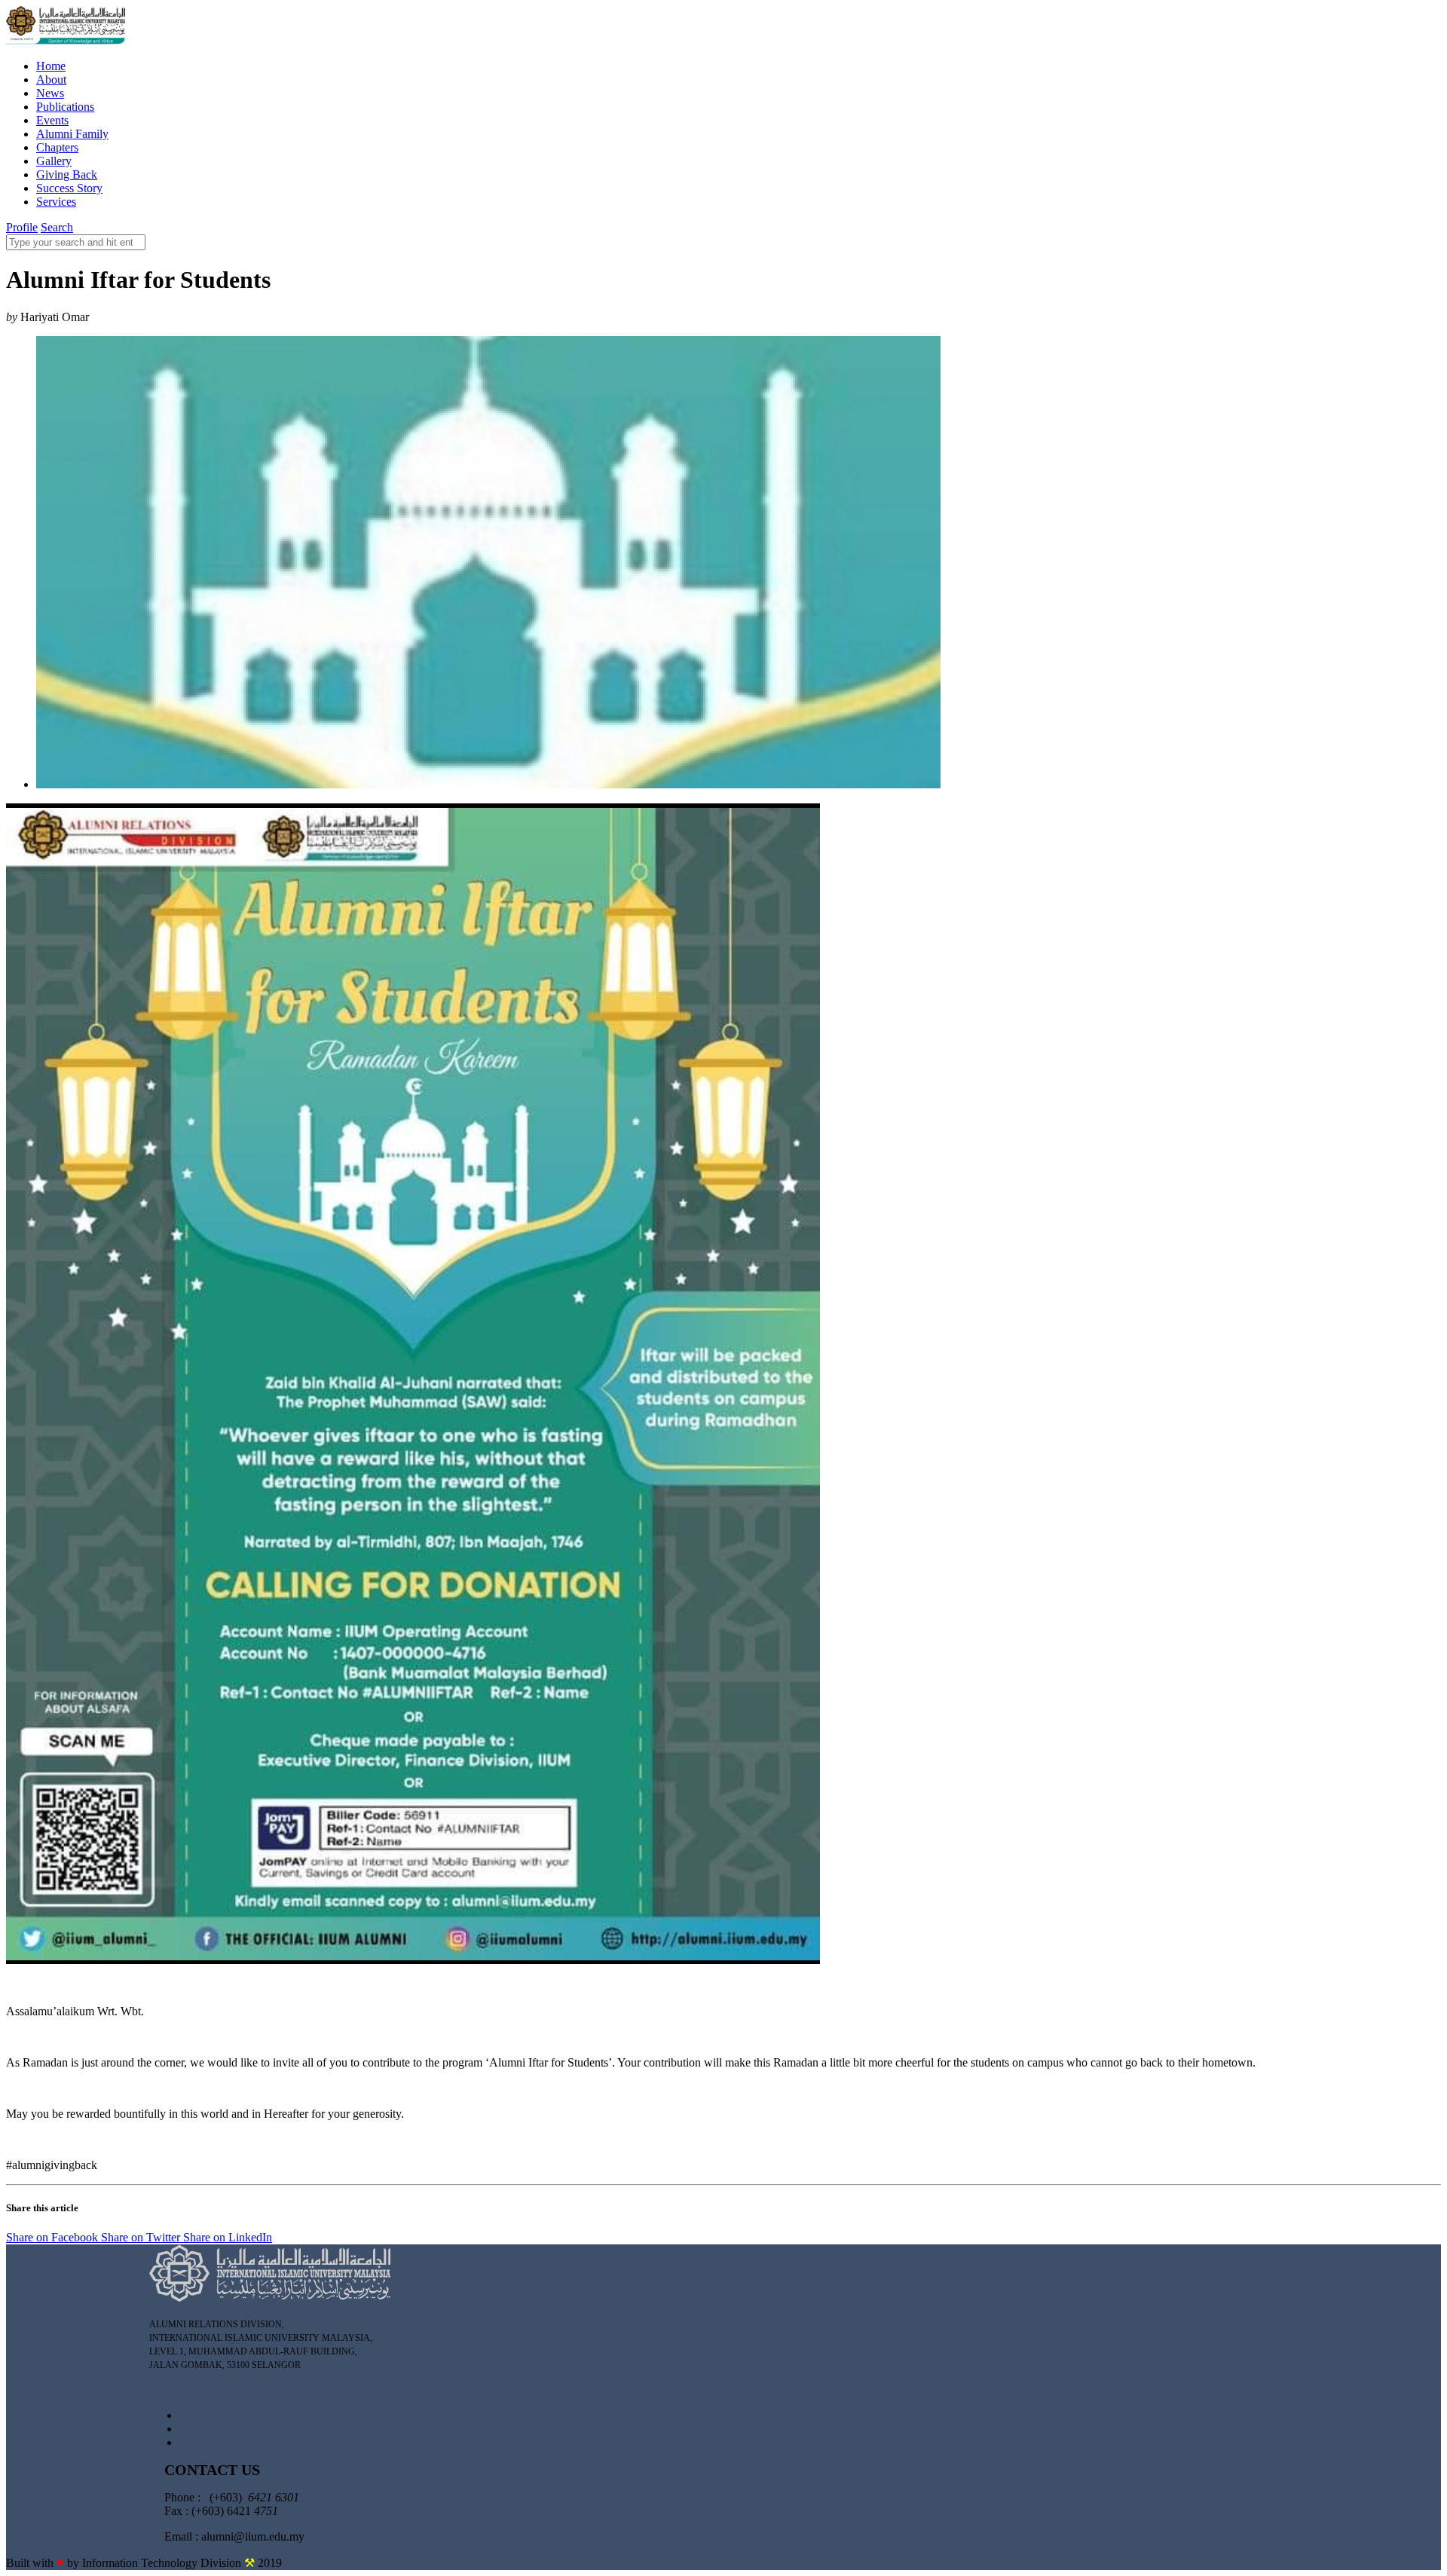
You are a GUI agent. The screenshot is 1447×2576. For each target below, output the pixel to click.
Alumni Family (72, 134)
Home (51, 66)
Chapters (57, 147)
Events (52, 120)
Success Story (69, 188)
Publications (65, 107)
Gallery (54, 161)
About (51, 80)
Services (56, 202)
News (50, 93)
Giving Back (67, 174)
